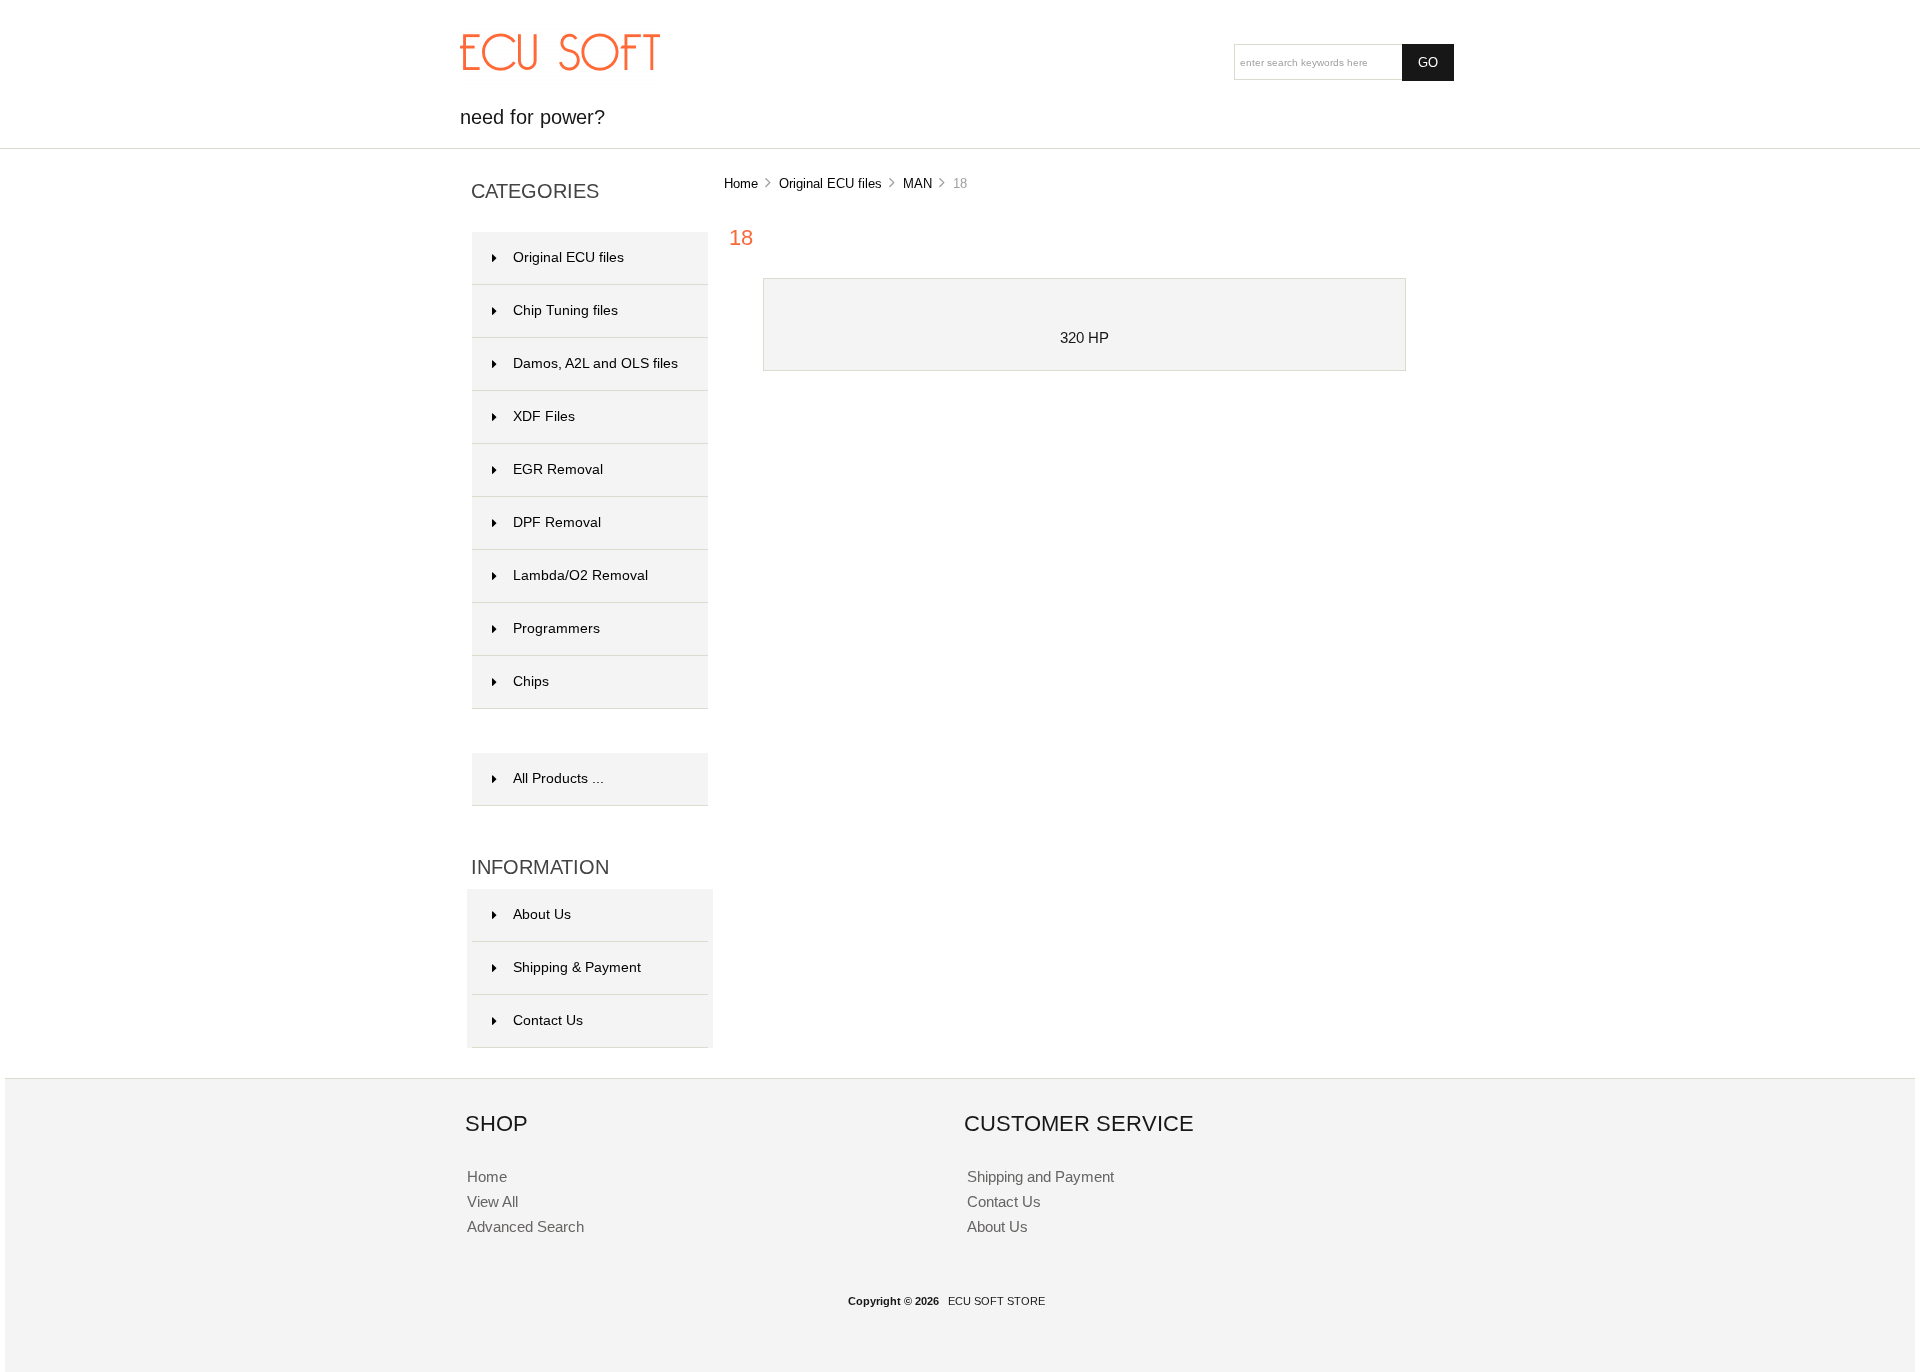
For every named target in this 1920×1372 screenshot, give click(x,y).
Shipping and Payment (1040, 1176)
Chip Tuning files (565, 310)
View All (492, 1201)
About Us (542, 914)
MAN (917, 183)
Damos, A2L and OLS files (595, 363)
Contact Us (548, 1020)
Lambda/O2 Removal (580, 575)
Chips (531, 681)
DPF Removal (557, 522)
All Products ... (558, 778)
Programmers (556, 628)
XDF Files (544, 416)
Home (741, 183)
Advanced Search (525, 1226)
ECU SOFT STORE (996, 1301)
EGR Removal (558, 469)
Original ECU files (830, 183)
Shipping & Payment (577, 967)
